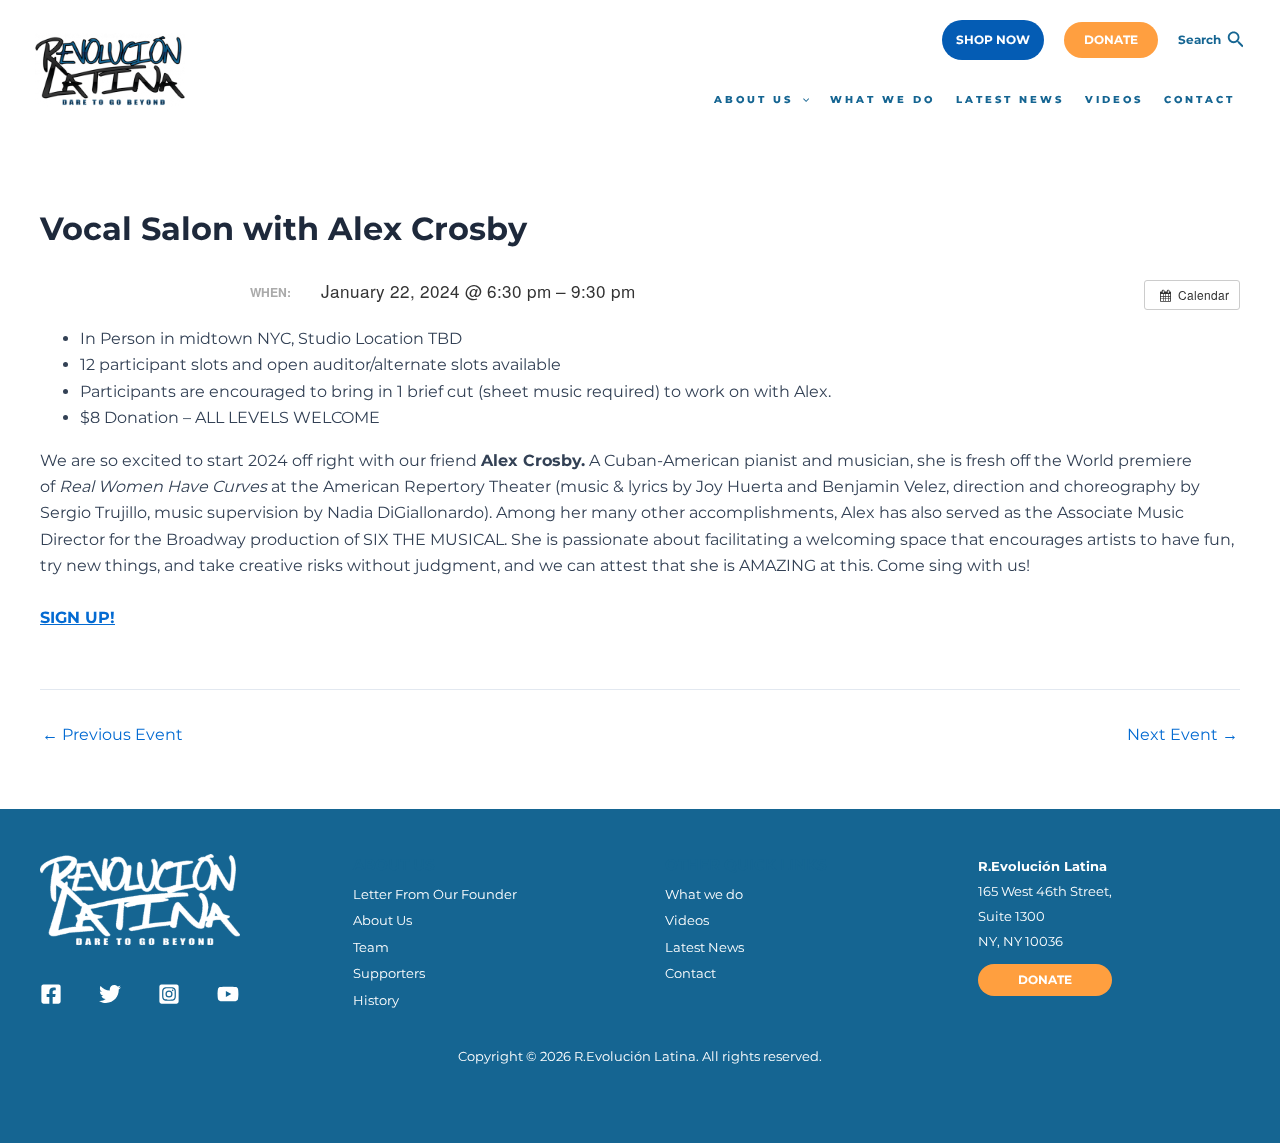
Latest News (704, 947)
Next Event (1182, 735)
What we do (704, 894)
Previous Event (112, 735)
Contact (690, 973)
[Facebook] (51, 994)
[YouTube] (228, 994)
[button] (993, 40)
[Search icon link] (1236, 42)
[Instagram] (169, 994)
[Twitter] (110, 994)
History (376, 1000)
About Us (382, 920)
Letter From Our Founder (435, 894)
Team (371, 947)
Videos (687, 920)
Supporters (389, 973)
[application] (801, 100)
